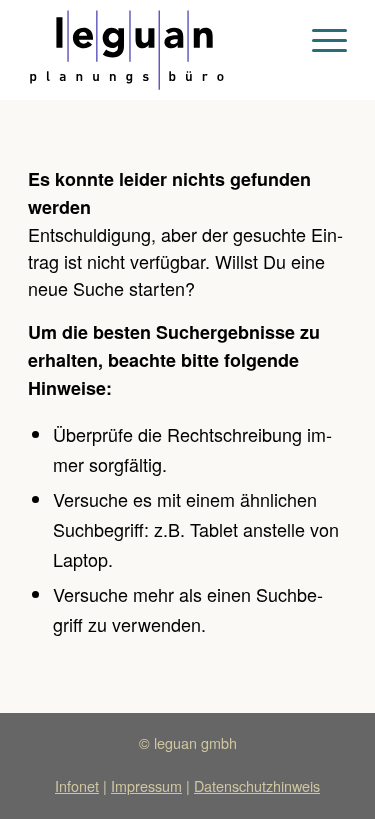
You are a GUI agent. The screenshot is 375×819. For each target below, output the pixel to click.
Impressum (146, 785)
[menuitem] (319, 40)
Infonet (77, 785)
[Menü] (319, 40)
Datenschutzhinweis (257, 785)
